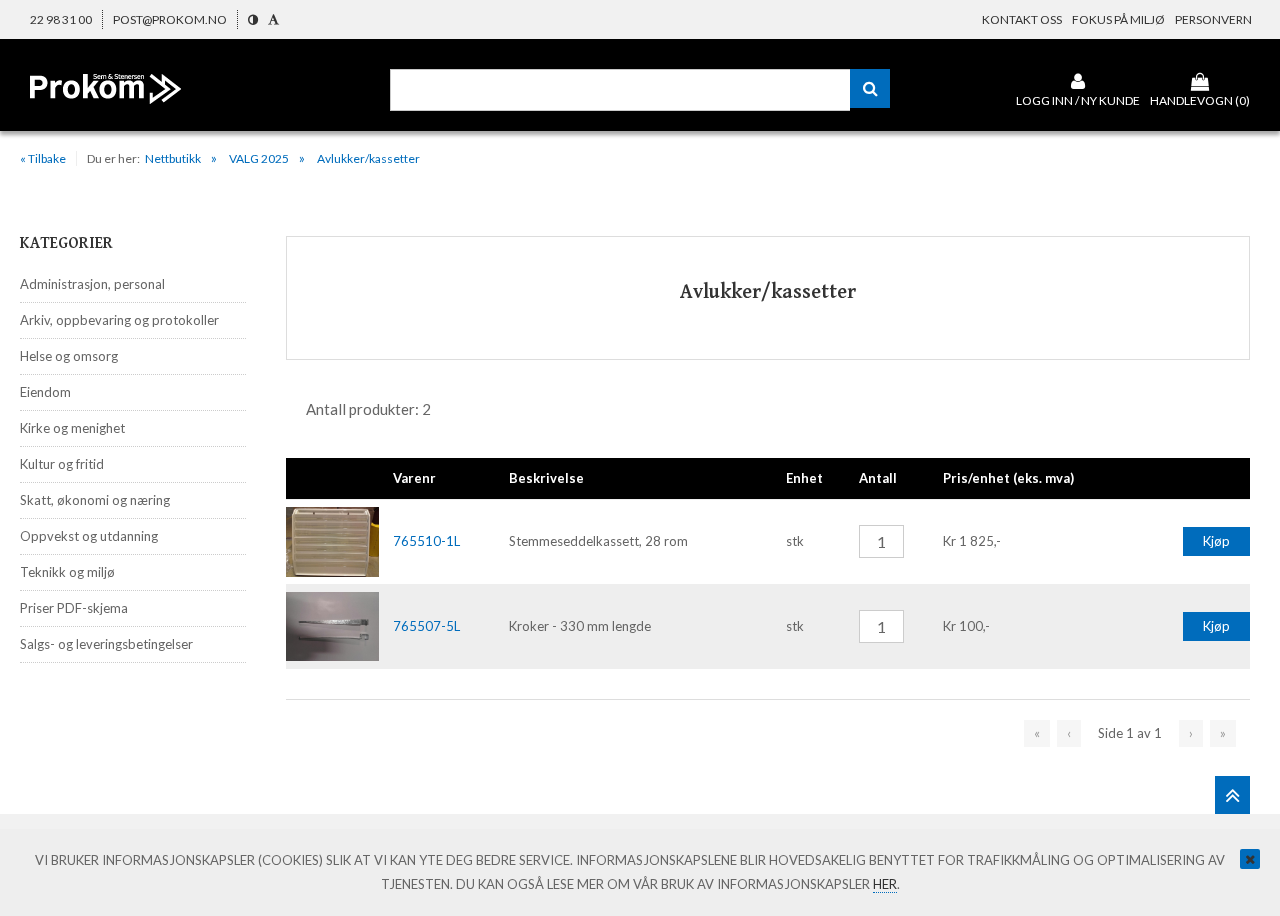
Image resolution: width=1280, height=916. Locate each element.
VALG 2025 (259, 158)
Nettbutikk (173, 158)
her (885, 884)
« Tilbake (43, 158)
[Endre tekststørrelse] (273, 19)
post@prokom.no (170, 19)
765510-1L (426, 541)
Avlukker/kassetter (368, 158)
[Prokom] (105, 104)
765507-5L (426, 626)
